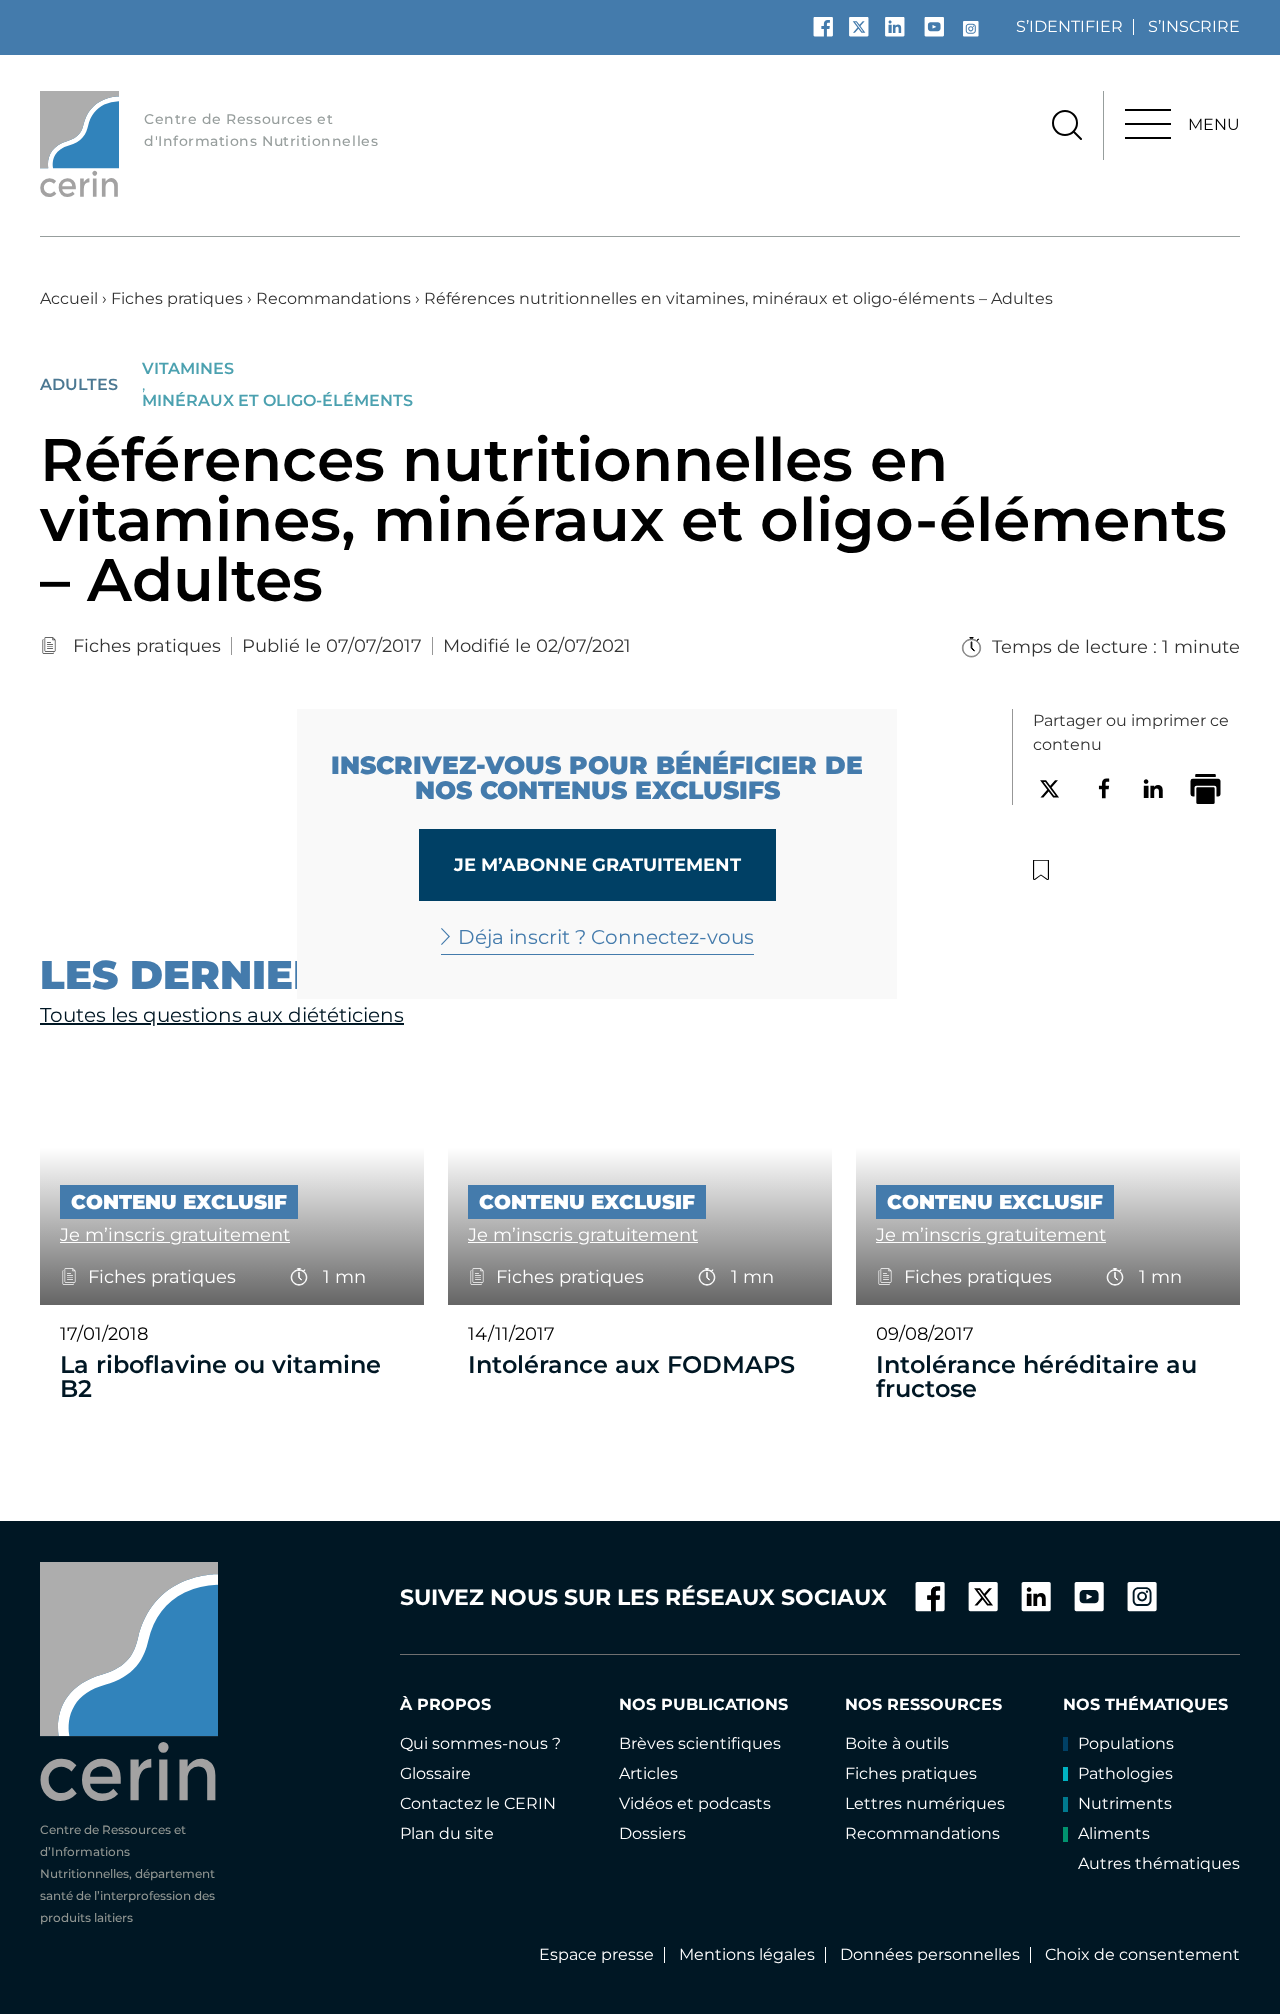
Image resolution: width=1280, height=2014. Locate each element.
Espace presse (596, 1954)
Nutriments (1125, 1803)
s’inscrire (1194, 26)
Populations (1126, 1743)
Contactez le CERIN (478, 1803)
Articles (648, 1773)
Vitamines (188, 369)
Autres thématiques (1159, 1863)
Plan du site (447, 1833)
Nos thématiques (1145, 1704)
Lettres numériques (925, 1803)
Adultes (79, 385)
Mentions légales (747, 1954)
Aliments (1114, 1833)
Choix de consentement (1142, 1954)
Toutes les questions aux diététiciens (222, 1015)
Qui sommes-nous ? (480, 1743)
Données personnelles (930, 1954)
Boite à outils (897, 1743)
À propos (445, 1704)
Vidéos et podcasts (695, 1803)
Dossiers (652, 1833)
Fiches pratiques (177, 298)
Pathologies (1125, 1773)
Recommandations (333, 298)
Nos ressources (923, 1704)
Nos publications (703, 1704)
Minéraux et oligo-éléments (277, 401)
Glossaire (435, 1773)
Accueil (69, 298)
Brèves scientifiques (700, 1743)
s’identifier (1069, 26)
